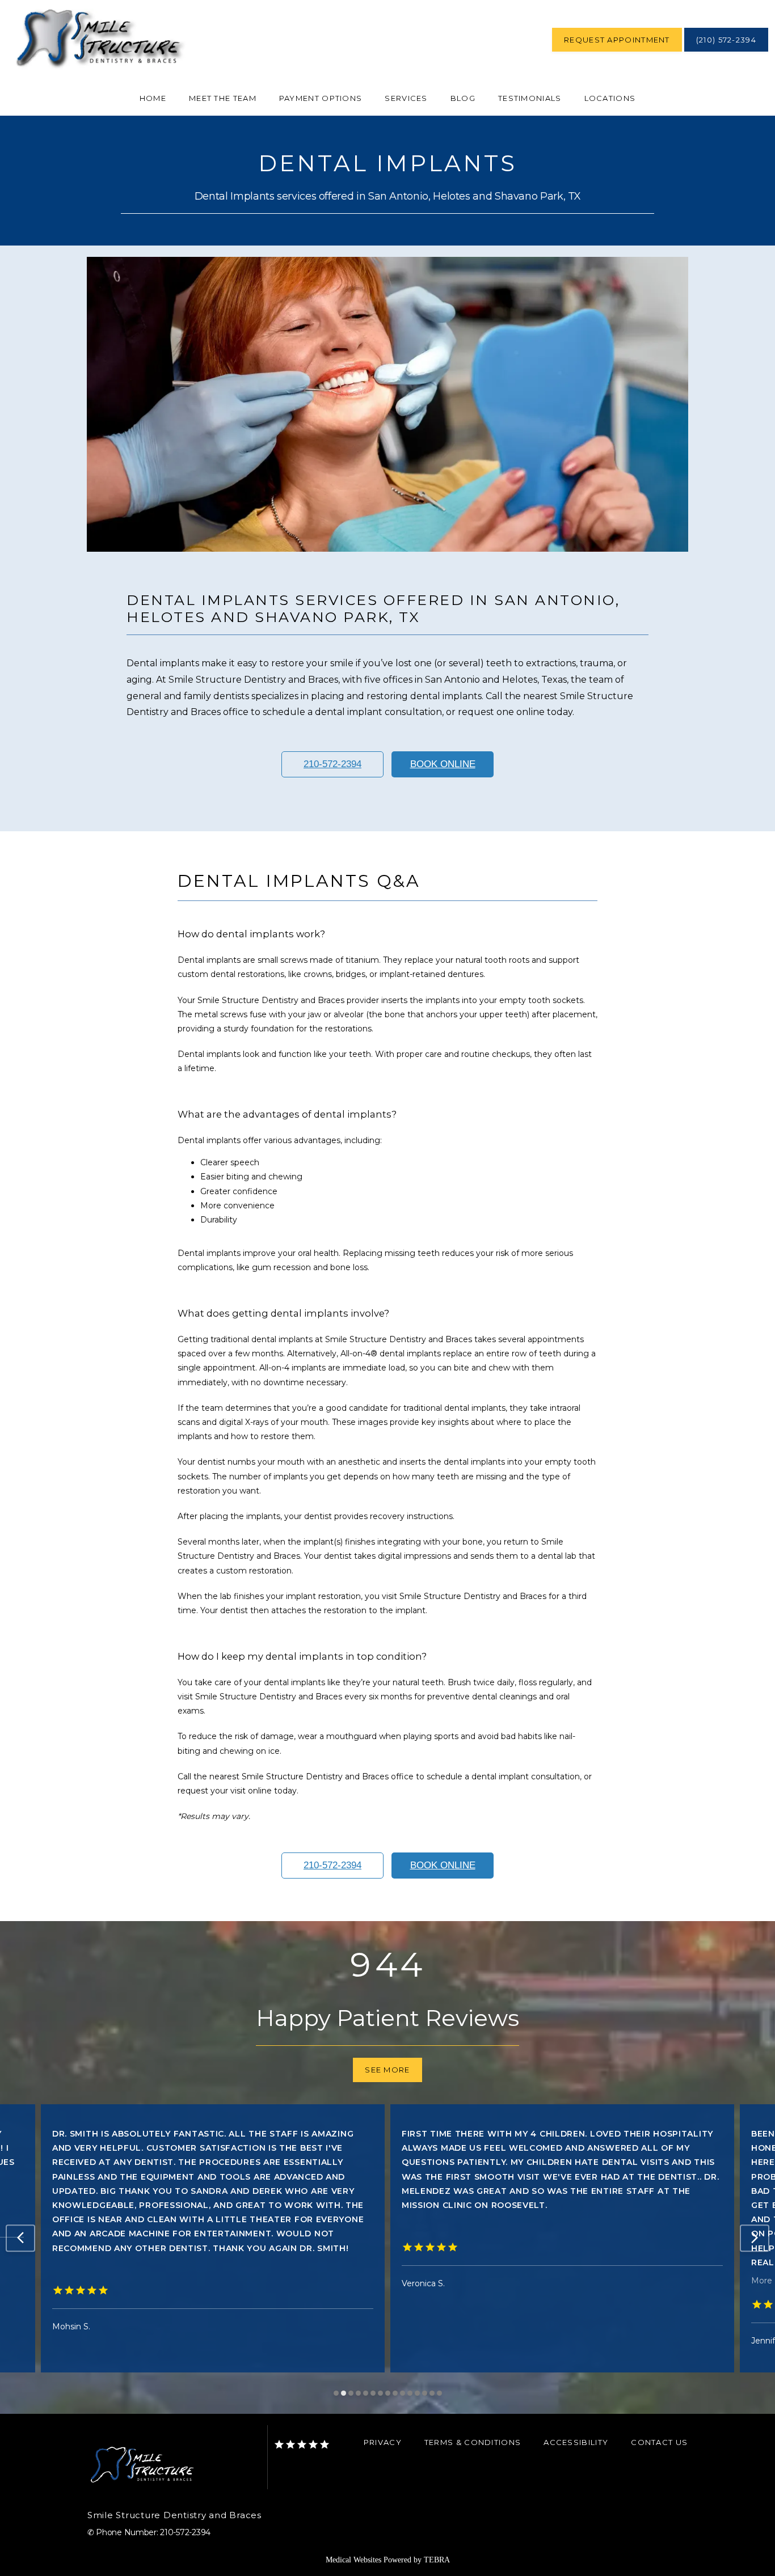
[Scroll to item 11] (410, 2393)
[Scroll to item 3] (351, 2393)
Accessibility (576, 2442)
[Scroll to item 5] (366, 2393)
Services (406, 98)
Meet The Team (223, 98)
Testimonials (530, 98)
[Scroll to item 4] (358, 2393)
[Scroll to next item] (755, 2238)
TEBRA (437, 2560)
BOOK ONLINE (443, 764)
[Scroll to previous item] (20, 2238)
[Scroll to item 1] (336, 2393)
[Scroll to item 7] (380, 2393)
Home (153, 98)
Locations (610, 98)
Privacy (383, 2442)
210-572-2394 (332, 764)
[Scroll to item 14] (432, 2393)
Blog (463, 98)
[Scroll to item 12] (417, 2393)
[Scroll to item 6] (373, 2393)
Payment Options (321, 98)
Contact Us (659, 2442)
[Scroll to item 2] (344, 2393)
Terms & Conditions (473, 2442)
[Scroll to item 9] (395, 2393)
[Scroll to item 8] (388, 2393)
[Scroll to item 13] (425, 2393)
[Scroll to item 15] (439, 2393)
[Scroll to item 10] (403, 2393)
